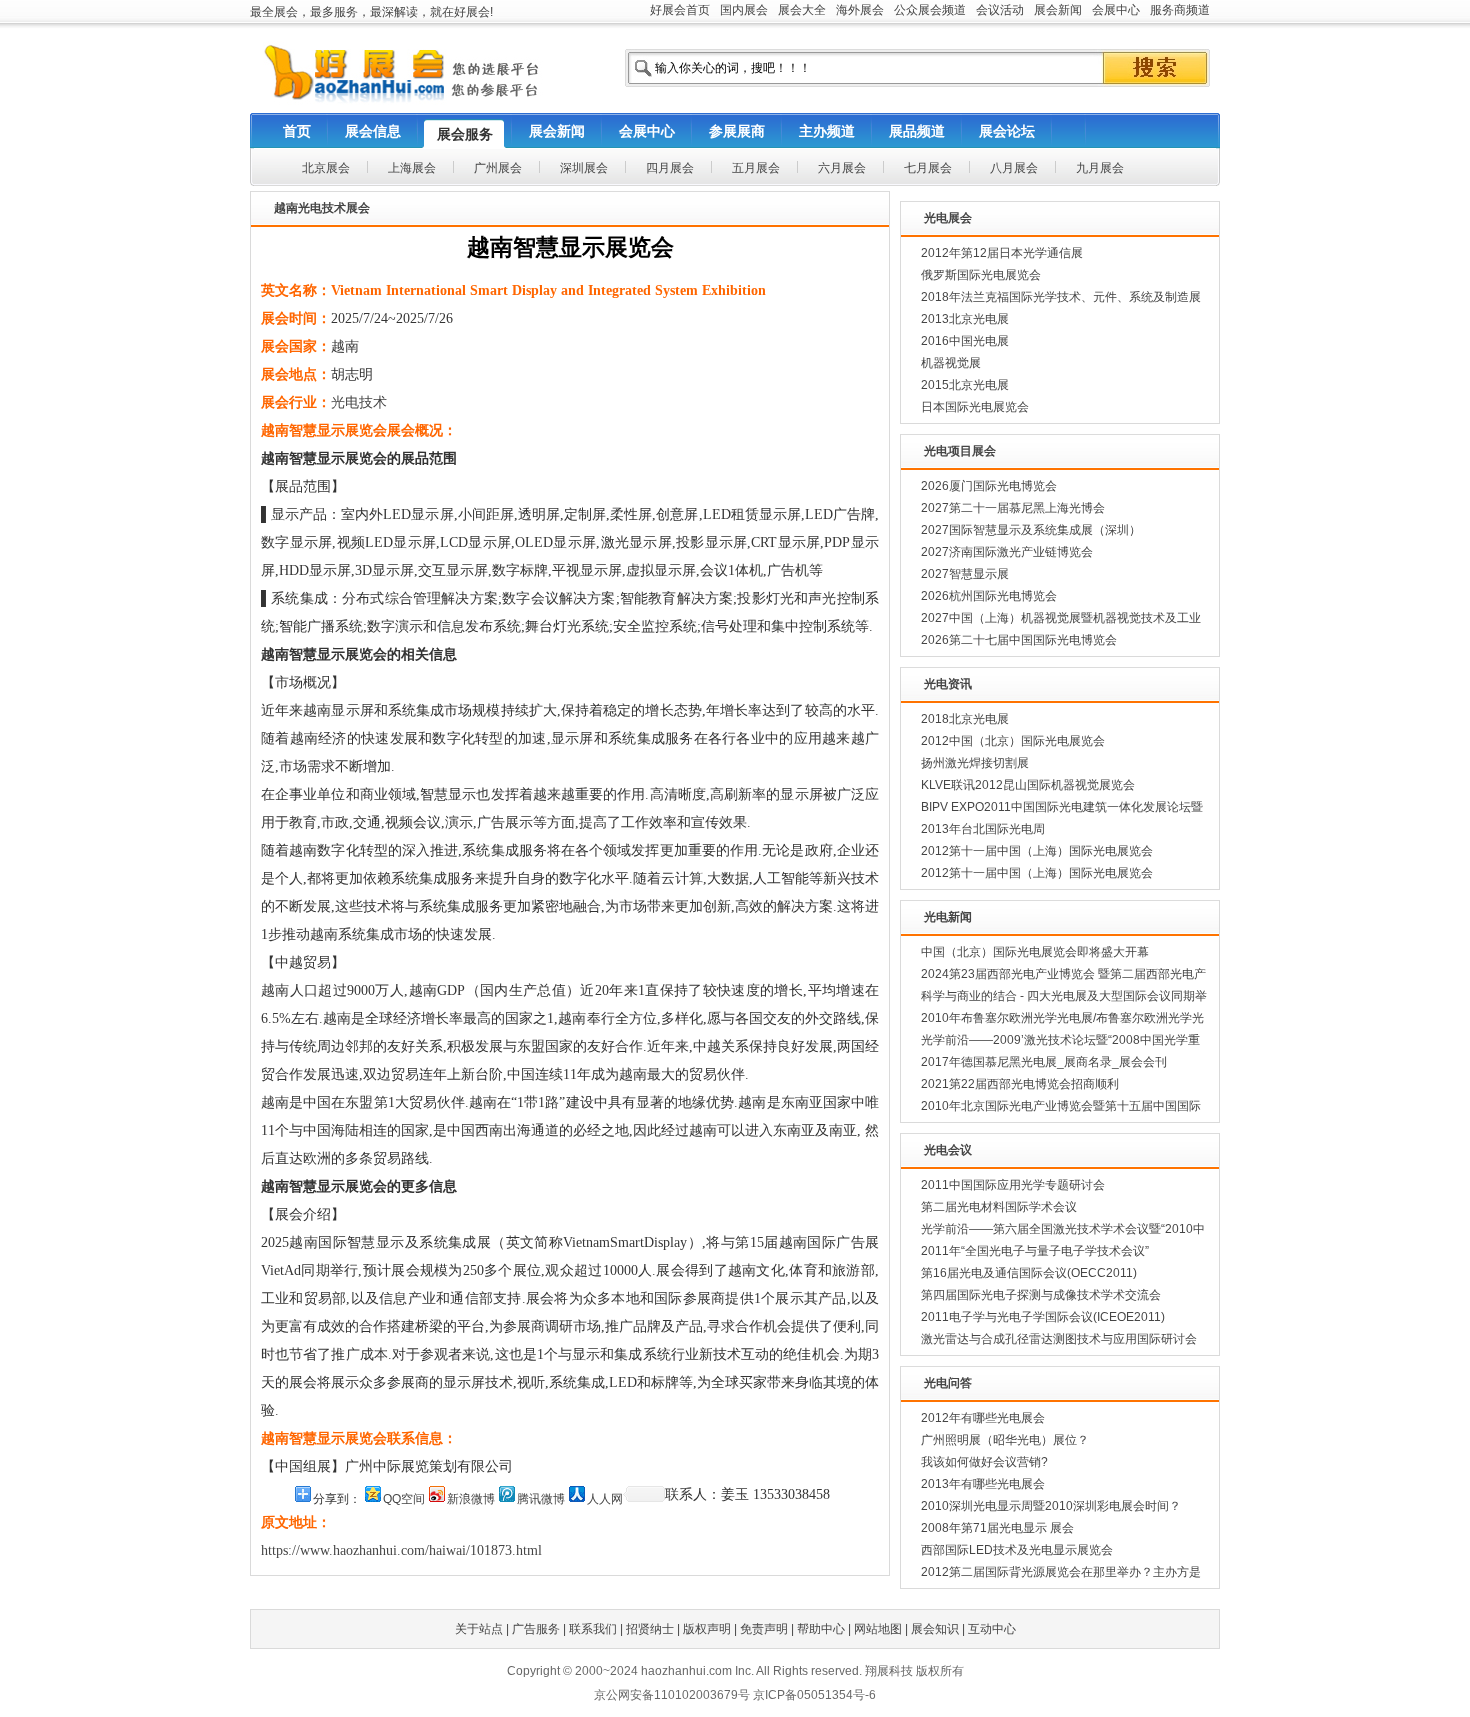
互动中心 (992, 1629)
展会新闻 (1058, 10)
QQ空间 (404, 1499)
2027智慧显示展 (965, 574)
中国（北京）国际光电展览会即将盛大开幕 (1035, 952)
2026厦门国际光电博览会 (989, 486)
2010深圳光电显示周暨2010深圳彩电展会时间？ (1051, 1506)
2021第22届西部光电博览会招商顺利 (1020, 1084)
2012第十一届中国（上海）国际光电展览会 (1037, 851)
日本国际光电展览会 (975, 407)
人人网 (605, 1499)
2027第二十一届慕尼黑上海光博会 (1013, 508)
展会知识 (935, 1629)
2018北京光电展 (965, 719)
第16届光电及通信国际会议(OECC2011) (1029, 1273)
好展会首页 (680, 10)
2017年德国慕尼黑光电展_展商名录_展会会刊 (1044, 1062)
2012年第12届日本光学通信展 (1002, 253)
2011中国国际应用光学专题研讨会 (1013, 1185)
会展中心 (1116, 10)
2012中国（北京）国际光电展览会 (1013, 741)
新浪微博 (471, 1499)
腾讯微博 (541, 1499)
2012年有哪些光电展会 (983, 1418)
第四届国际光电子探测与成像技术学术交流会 (1041, 1295)
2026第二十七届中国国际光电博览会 (1019, 640)
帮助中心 (821, 1629)
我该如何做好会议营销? (984, 1462)
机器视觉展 (951, 363)
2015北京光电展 (965, 385)
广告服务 (536, 1629)
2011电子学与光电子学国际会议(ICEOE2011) (1043, 1317)
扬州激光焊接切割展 (975, 763)
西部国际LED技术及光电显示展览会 (1017, 1550)
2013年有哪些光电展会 (983, 1484)
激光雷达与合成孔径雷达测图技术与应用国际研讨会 (1059, 1339)
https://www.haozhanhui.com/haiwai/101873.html (401, 1550)
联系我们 (593, 1629)
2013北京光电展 (965, 319)
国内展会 (744, 10)
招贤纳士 (650, 1629)
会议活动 (1000, 10)
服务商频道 (1180, 10)
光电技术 (359, 402)
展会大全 (802, 10)
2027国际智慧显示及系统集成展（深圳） (1031, 530)
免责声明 (764, 1629)
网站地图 (878, 1629)
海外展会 (860, 10)
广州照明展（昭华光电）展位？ (1005, 1440)
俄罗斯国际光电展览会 (981, 275)
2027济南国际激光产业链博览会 (1007, 552)
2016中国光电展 (965, 341)
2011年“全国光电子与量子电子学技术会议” (1035, 1251)
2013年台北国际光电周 (983, 829)
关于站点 (479, 1629)
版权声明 (707, 1629)
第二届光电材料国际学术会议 (999, 1207)
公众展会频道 (930, 10)
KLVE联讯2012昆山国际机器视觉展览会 (1028, 785)
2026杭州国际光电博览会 (989, 596)
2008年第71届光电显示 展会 (997, 1528)
